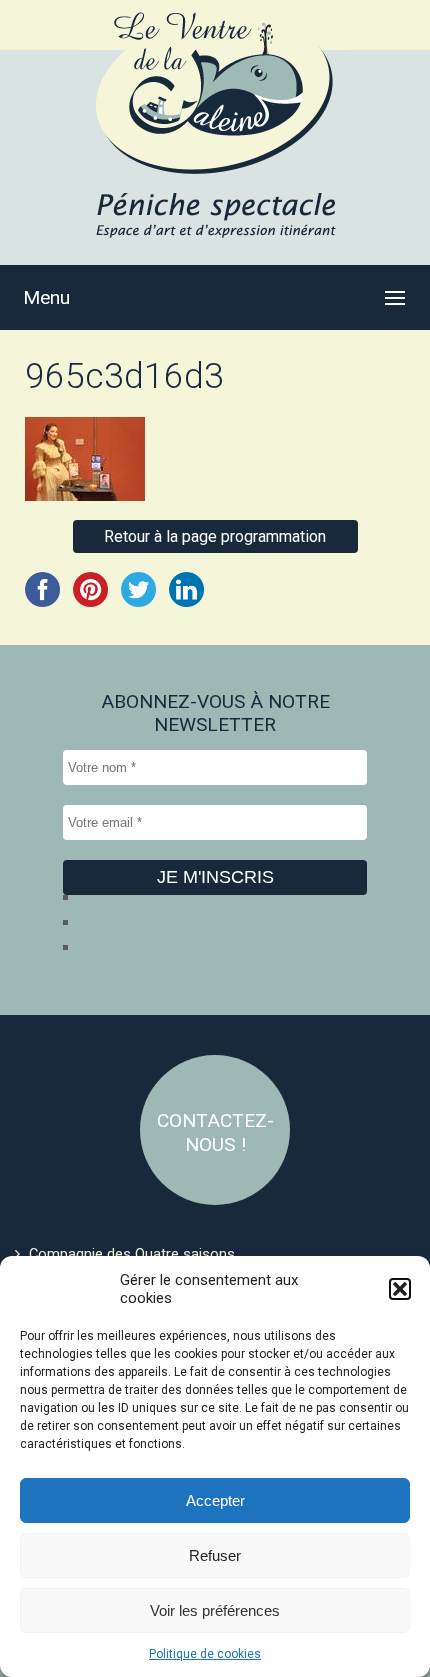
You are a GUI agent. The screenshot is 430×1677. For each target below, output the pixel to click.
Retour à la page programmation (215, 536)
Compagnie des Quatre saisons (132, 1254)
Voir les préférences (215, 1610)
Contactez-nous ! (215, 1132)
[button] (400, 1289)
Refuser (215, 1555)
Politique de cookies (205, 1654)
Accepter (215, 1500)
